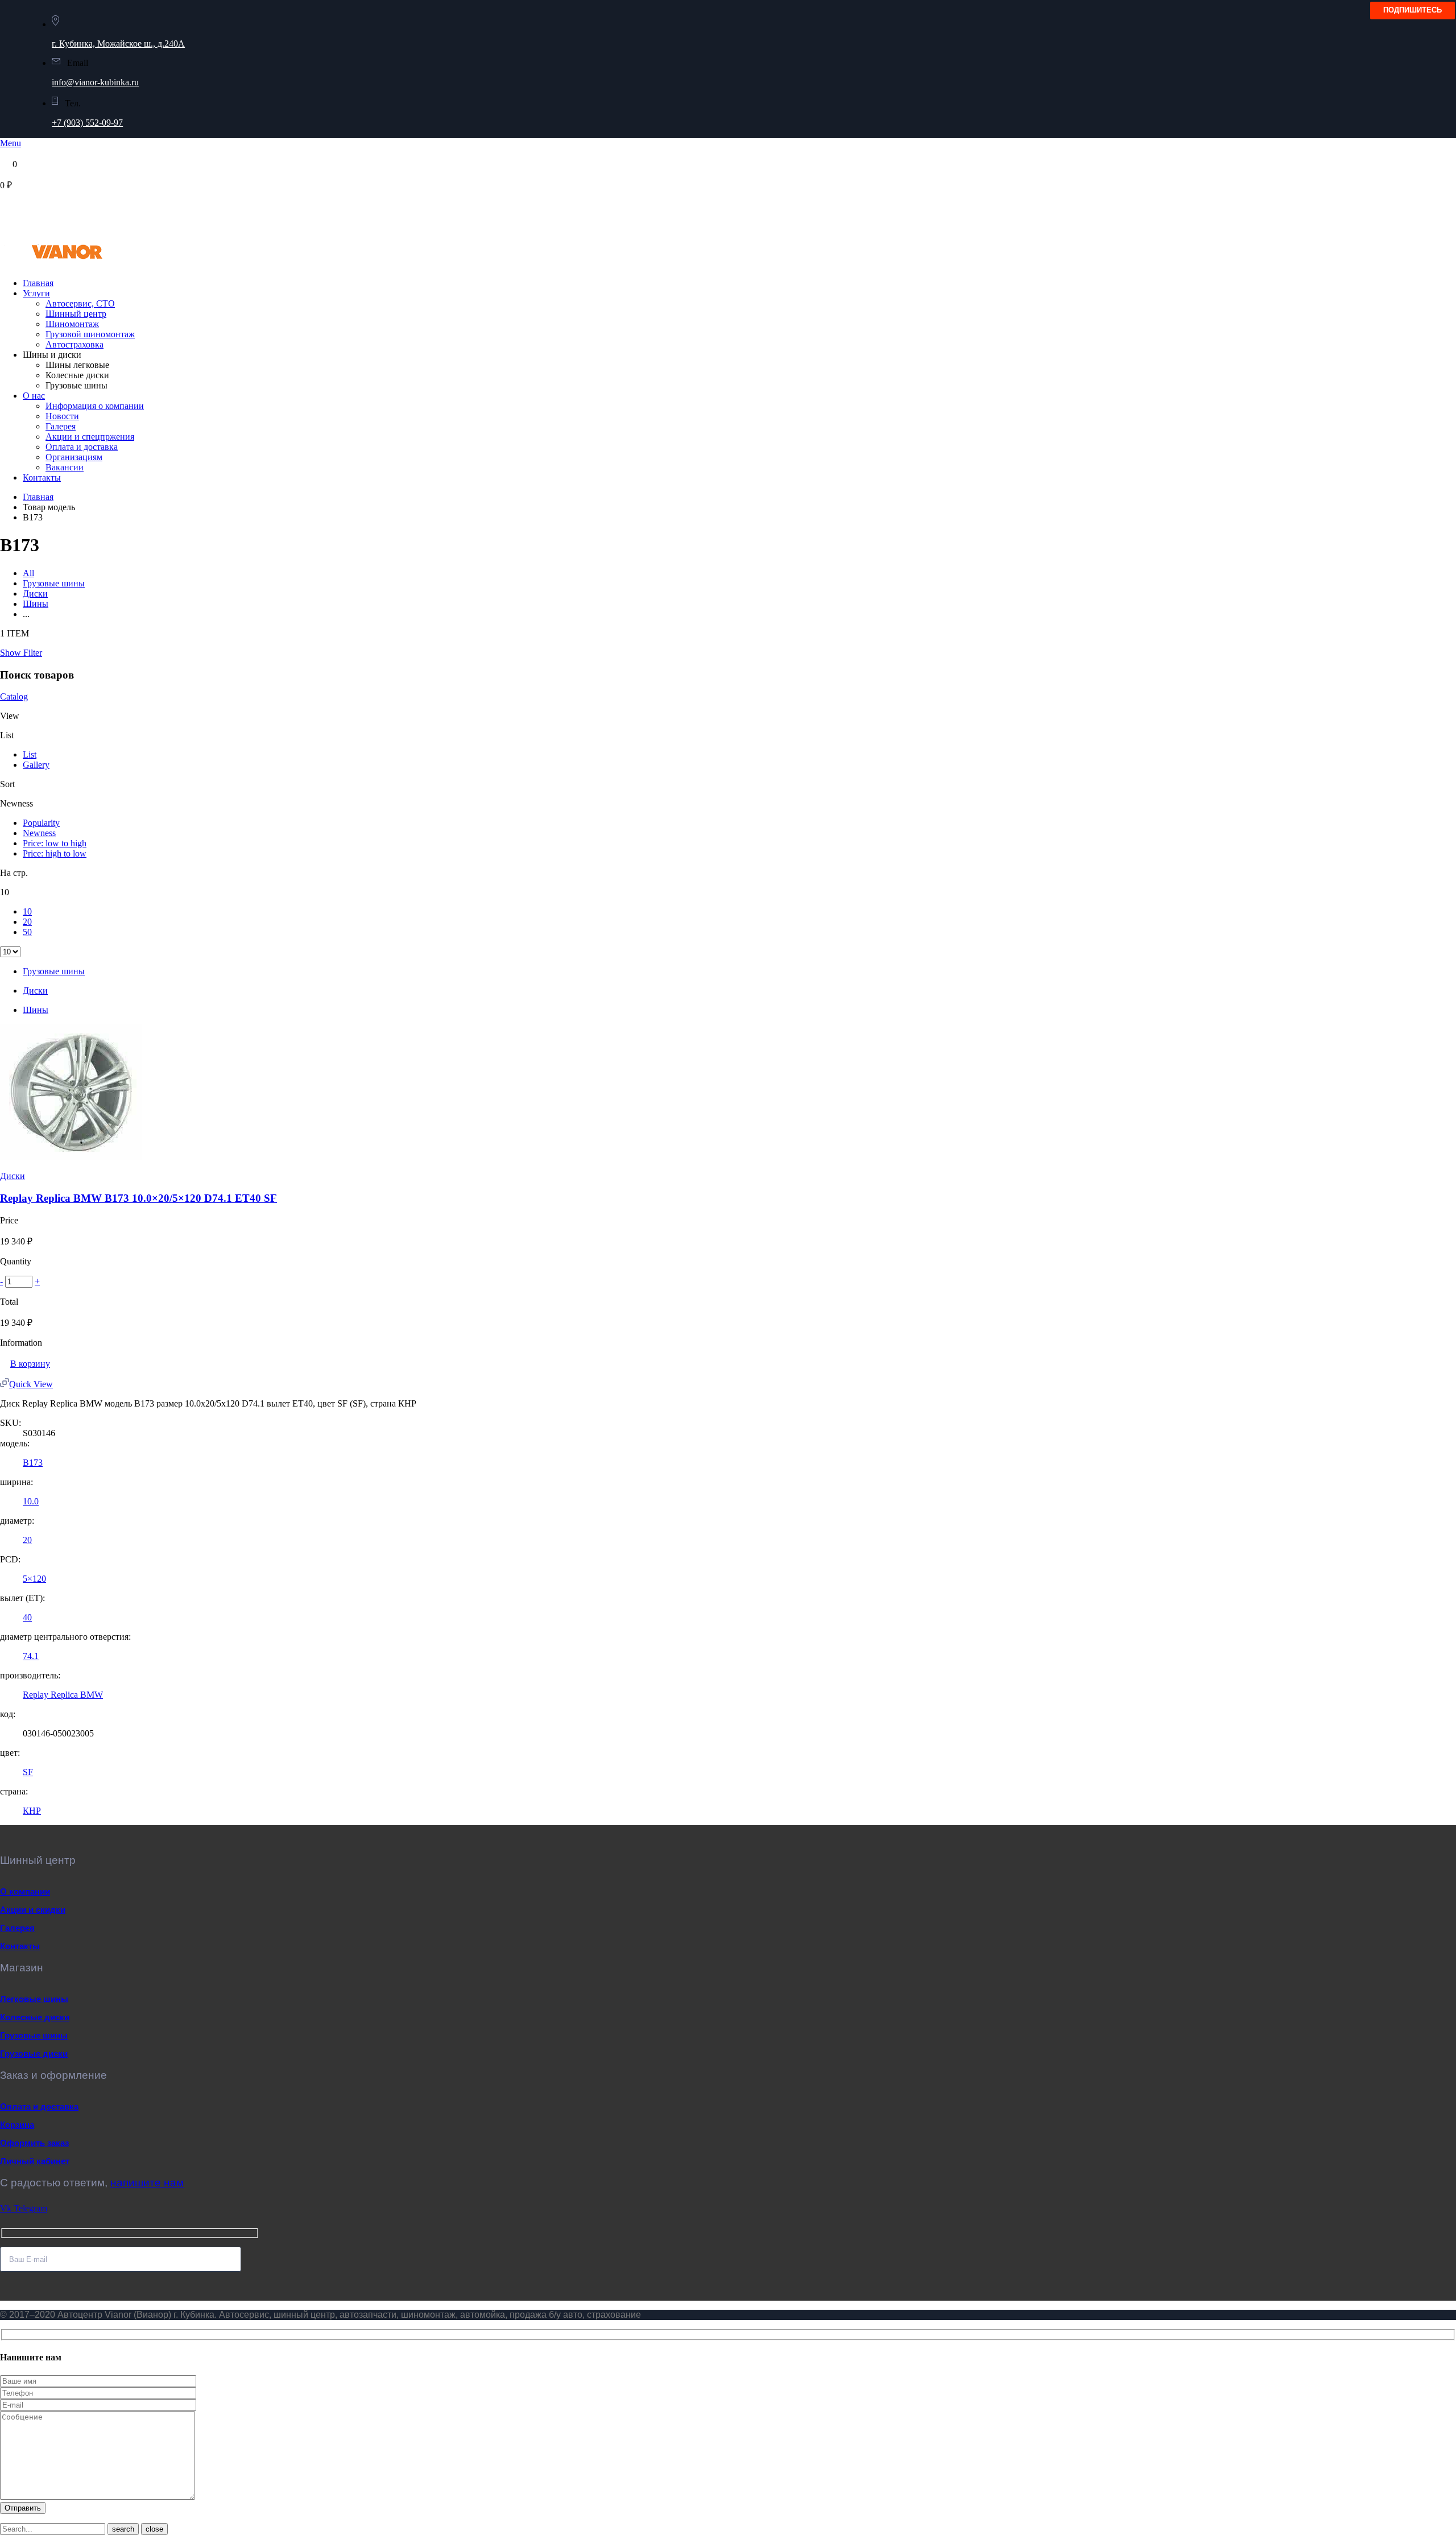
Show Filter (21, 653)
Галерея (61, 426)
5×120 (34, 1579)
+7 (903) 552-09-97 (87, 123)
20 (27, 922)
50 (27, 932)
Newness (39, 833)
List (30, 754)
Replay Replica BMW (63, 1695)
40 (27, 1617)
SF (28, 1772)
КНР (32, 1811)
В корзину (30, 1364)
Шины (36, 604)
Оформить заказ (34, 2143)
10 (27, 911)
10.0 (31, 1501)
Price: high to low (55, 853)
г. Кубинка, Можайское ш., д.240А (118, 44)
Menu (11, 143)
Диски (35, 594)
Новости (62, 416)
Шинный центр (76, 314)
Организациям (74, 457)
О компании (25, 1891)
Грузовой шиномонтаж (90, 334)
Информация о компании (95, 406)
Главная (38, 283)
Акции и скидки (33, 1910)
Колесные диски (35, 2017)
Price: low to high (55, 843)
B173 (33, 1463)
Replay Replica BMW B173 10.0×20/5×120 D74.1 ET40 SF (138, 1198)
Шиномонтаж (72, 324)
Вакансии (65, 467)
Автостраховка (75, 344)
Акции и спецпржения (90, 437)
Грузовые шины (54, 583)
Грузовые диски (34, 2054)
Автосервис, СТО (80, 303)
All (28, 573)
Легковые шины (34, 1999)
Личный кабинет (35, 2161)
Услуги (36, 293)
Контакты (42, 477)
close (154, 2529)
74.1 (31, 1656)
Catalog (14, 696)
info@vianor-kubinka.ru (95, 82)
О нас (34, 396)
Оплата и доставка (82, 447)
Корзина (17, 2125)
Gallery (36, 765)
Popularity (41, 823)
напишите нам (147, 2183)
